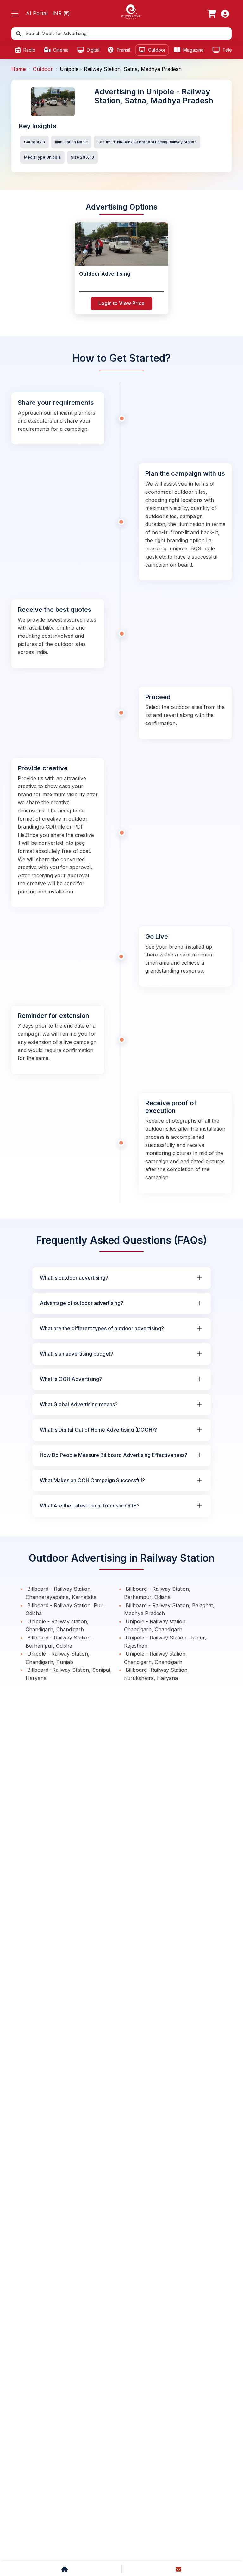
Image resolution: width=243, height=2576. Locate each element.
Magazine (193, 50)
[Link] (212, 14)
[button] (15, 14)
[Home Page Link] (131, 11)
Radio (29, 50)
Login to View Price (121, 303)
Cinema (60, 50)
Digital (92, 50)
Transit (123, 50)
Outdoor (156, 50)
